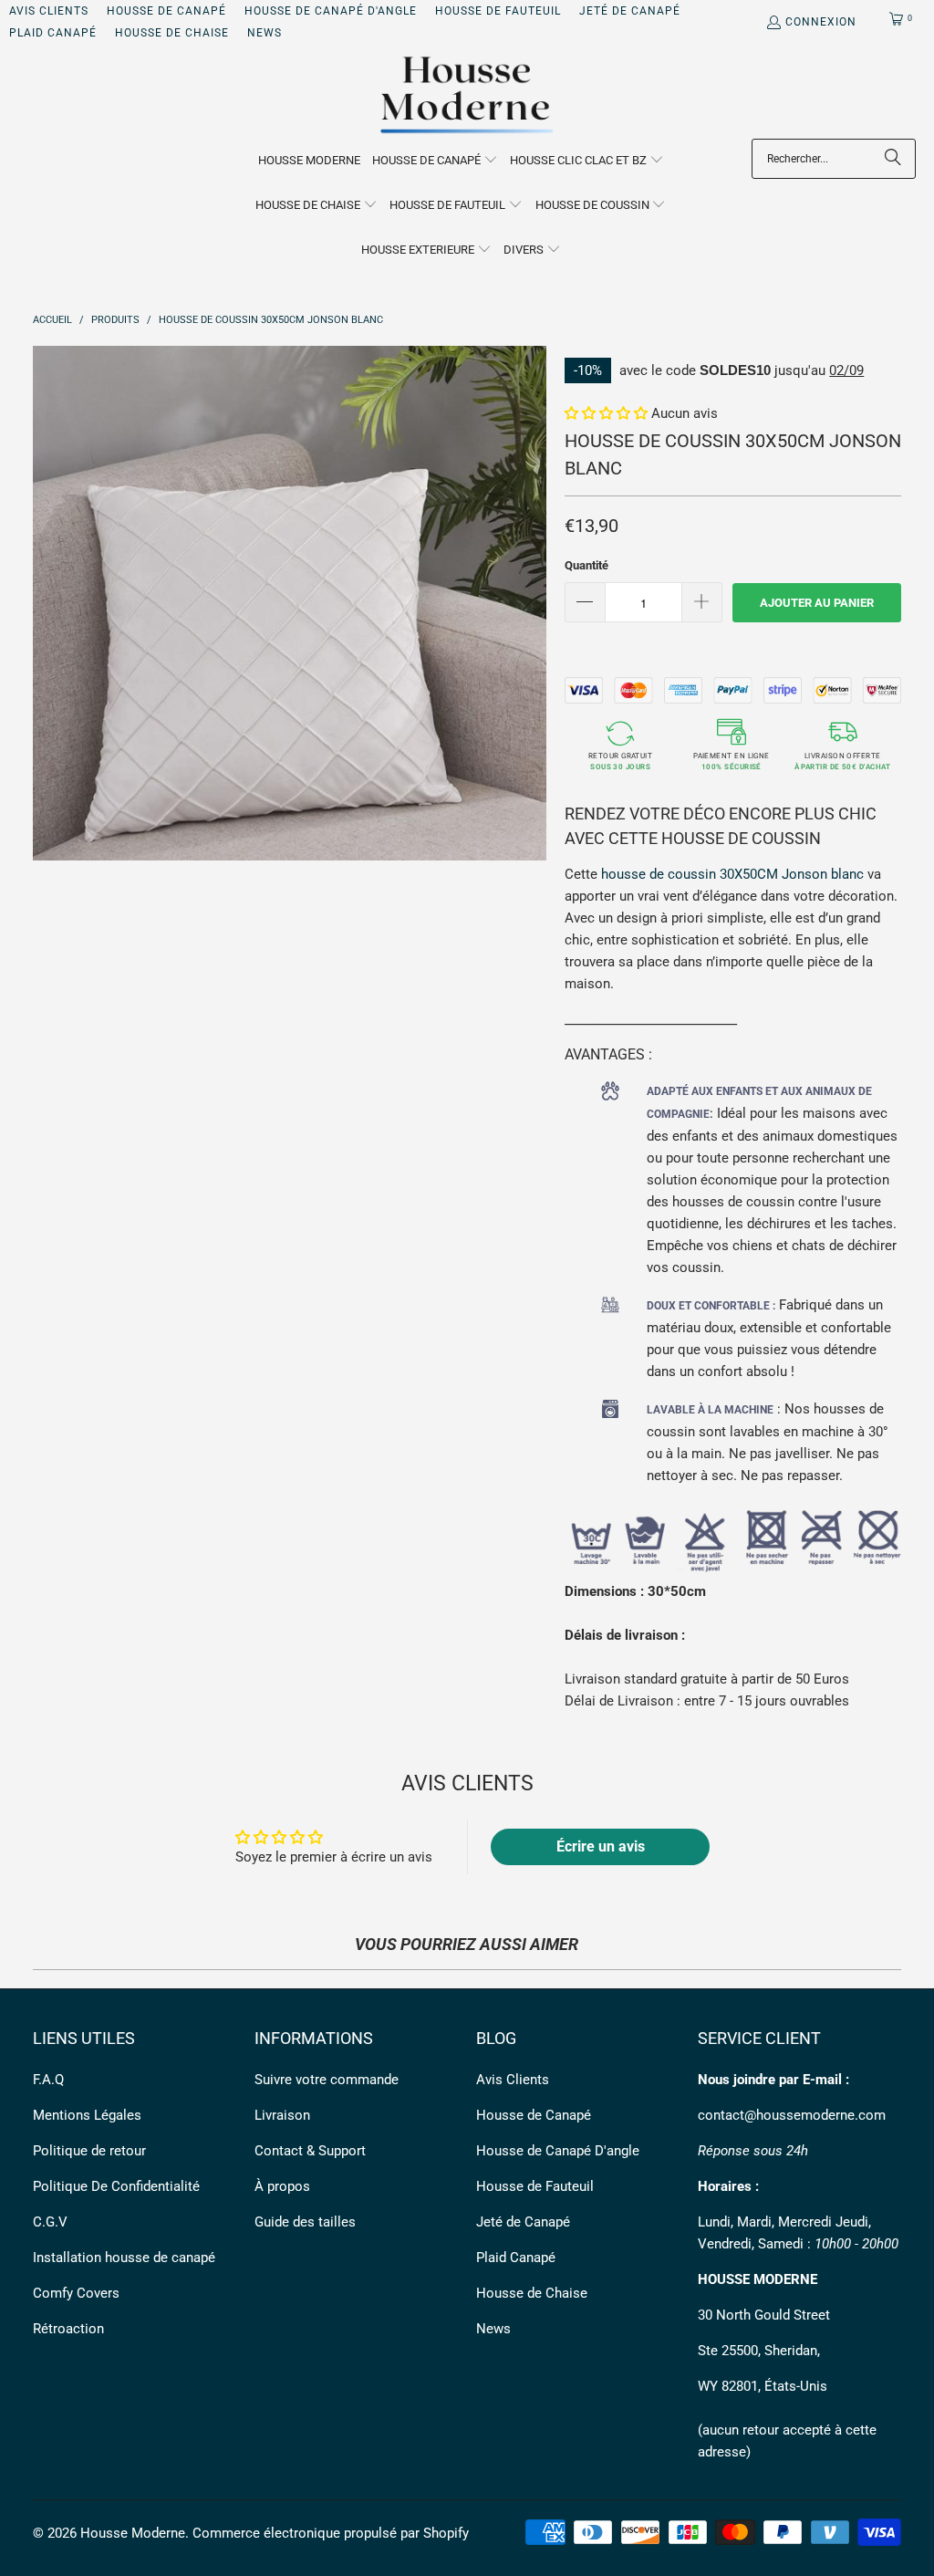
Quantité (586, 565)
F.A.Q (48, 2080)
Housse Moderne (133, 2533)
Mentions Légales (87, 2115)
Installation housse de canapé (124, 2258)
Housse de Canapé (166, 11)
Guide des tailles (305, 2222)
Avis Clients (49, 11)
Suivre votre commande (327, 2080)
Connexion (821, 22)
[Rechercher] (893, 159)
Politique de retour (89, 2151)
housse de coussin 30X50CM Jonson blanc (732, 874)
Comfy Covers (76, 2293)
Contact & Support (310, 2151)
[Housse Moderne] (467, 96)
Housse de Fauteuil (498, 11)
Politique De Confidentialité (116, 2186)
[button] (435, 161)
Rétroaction (68, 2329)
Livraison (282, 2115)
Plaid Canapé (53, 33)
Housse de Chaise (172, 33)
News (265, 33)
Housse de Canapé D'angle (331, 11)
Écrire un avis (601, 1846)
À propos (282, 2186)
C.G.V (50, 2222)
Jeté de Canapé (630, 11)
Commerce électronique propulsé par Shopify (331, 2533)
